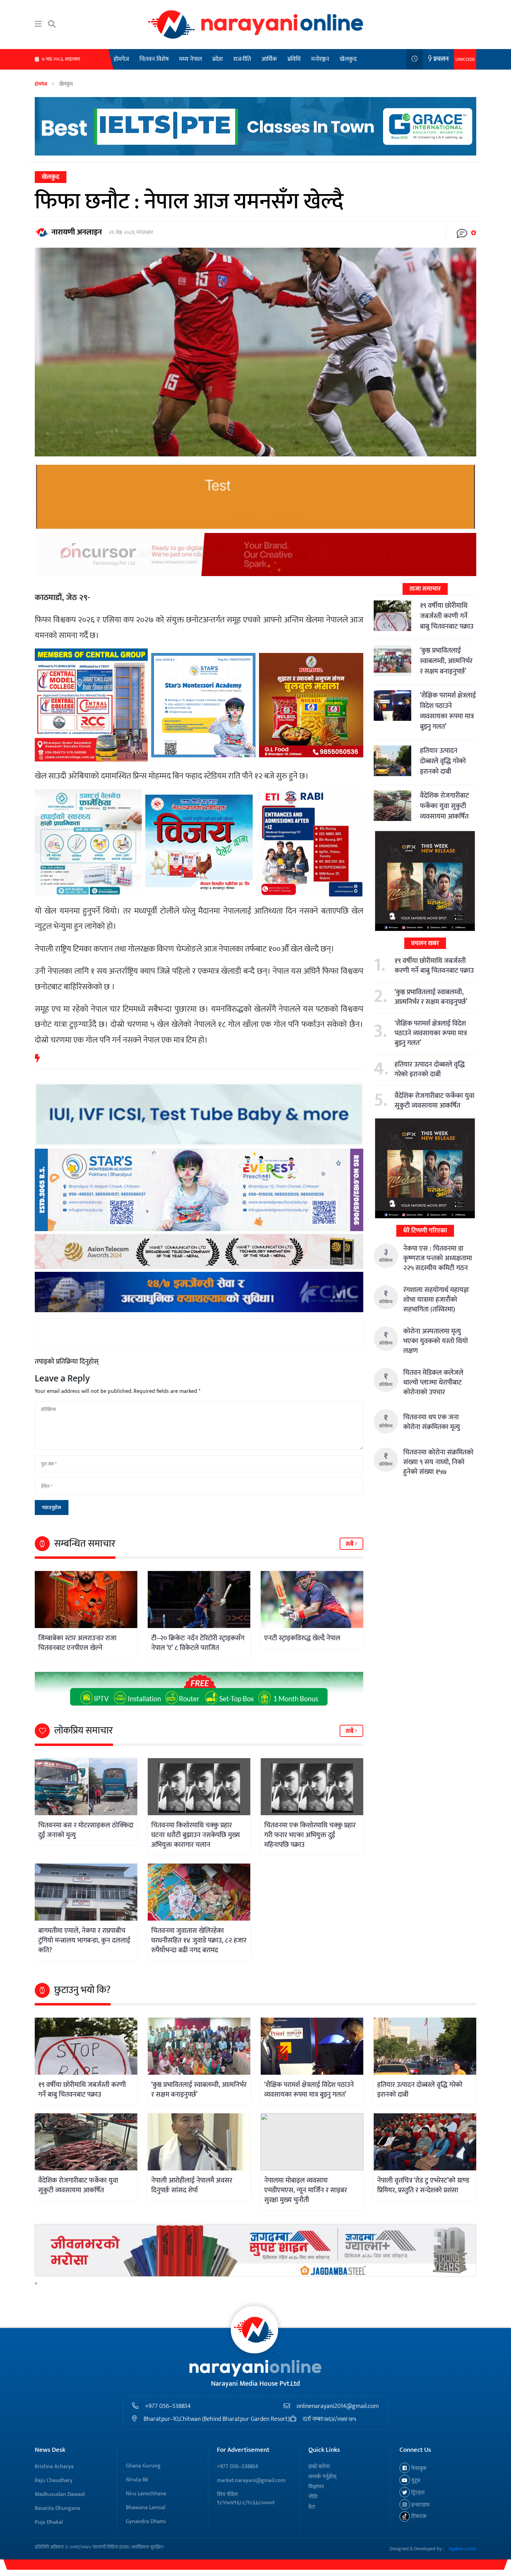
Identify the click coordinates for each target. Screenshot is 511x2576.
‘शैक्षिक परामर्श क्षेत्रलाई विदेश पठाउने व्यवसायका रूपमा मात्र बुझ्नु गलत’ (448, 711)
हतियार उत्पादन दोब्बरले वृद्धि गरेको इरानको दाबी (443, 761)
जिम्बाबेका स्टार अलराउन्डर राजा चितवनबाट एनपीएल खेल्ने (77, 1643)
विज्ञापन (316, 2487)
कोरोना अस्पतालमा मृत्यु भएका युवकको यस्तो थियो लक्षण (436, 1341)
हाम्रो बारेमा (319, 2467)
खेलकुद (348, 59)
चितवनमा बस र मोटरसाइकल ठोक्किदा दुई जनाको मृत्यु (86, 1830)
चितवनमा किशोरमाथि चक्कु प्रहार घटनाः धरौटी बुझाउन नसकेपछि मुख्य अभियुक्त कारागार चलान (196, 1835)
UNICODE (465, 59)
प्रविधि (294, 59)
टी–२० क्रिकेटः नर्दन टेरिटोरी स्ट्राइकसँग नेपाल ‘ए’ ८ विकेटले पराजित (198, 1643)
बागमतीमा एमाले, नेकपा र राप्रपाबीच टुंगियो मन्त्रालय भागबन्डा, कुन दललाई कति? (84, 1940)
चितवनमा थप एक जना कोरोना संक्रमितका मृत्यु (432, 1422)
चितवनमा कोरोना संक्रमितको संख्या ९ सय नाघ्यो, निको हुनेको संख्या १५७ (438, 1462)
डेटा (312, 2507)
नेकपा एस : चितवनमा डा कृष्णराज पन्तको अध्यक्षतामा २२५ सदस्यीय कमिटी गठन (438, 1258)
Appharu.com (463, 2549)
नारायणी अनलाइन (77, 232)
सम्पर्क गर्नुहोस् (322, 2477)
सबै (350, 1544)
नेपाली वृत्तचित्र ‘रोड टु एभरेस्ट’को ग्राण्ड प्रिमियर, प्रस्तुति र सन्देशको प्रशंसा (423, 2185)
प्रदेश (218, 59)
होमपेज (121, 59)
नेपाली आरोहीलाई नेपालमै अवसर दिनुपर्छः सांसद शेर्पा (192, 2185)
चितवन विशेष (154, 59)
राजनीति (242, 59)
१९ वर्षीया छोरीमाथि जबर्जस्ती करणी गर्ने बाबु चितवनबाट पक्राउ (447, 616)
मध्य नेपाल (190, 59)
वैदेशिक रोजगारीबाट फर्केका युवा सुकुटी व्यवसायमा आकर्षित (444, 806)
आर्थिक (269, 59)
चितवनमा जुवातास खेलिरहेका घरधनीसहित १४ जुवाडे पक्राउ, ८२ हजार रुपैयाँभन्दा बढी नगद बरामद (199, 1940)
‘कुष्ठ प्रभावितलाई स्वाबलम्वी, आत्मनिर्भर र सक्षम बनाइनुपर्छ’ (446, 661)
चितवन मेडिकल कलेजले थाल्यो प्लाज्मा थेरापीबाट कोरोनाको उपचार (433, 1382)
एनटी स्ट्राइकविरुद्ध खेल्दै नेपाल (302, 1638)
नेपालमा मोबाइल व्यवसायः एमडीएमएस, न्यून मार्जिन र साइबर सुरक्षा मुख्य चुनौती (306, 2190)
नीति (313, 2497)
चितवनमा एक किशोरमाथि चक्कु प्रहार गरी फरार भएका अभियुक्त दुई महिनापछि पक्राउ (310, 1835)
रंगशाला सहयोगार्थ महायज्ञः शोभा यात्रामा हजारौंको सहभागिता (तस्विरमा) (436, 1300)
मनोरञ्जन (320, 59)
